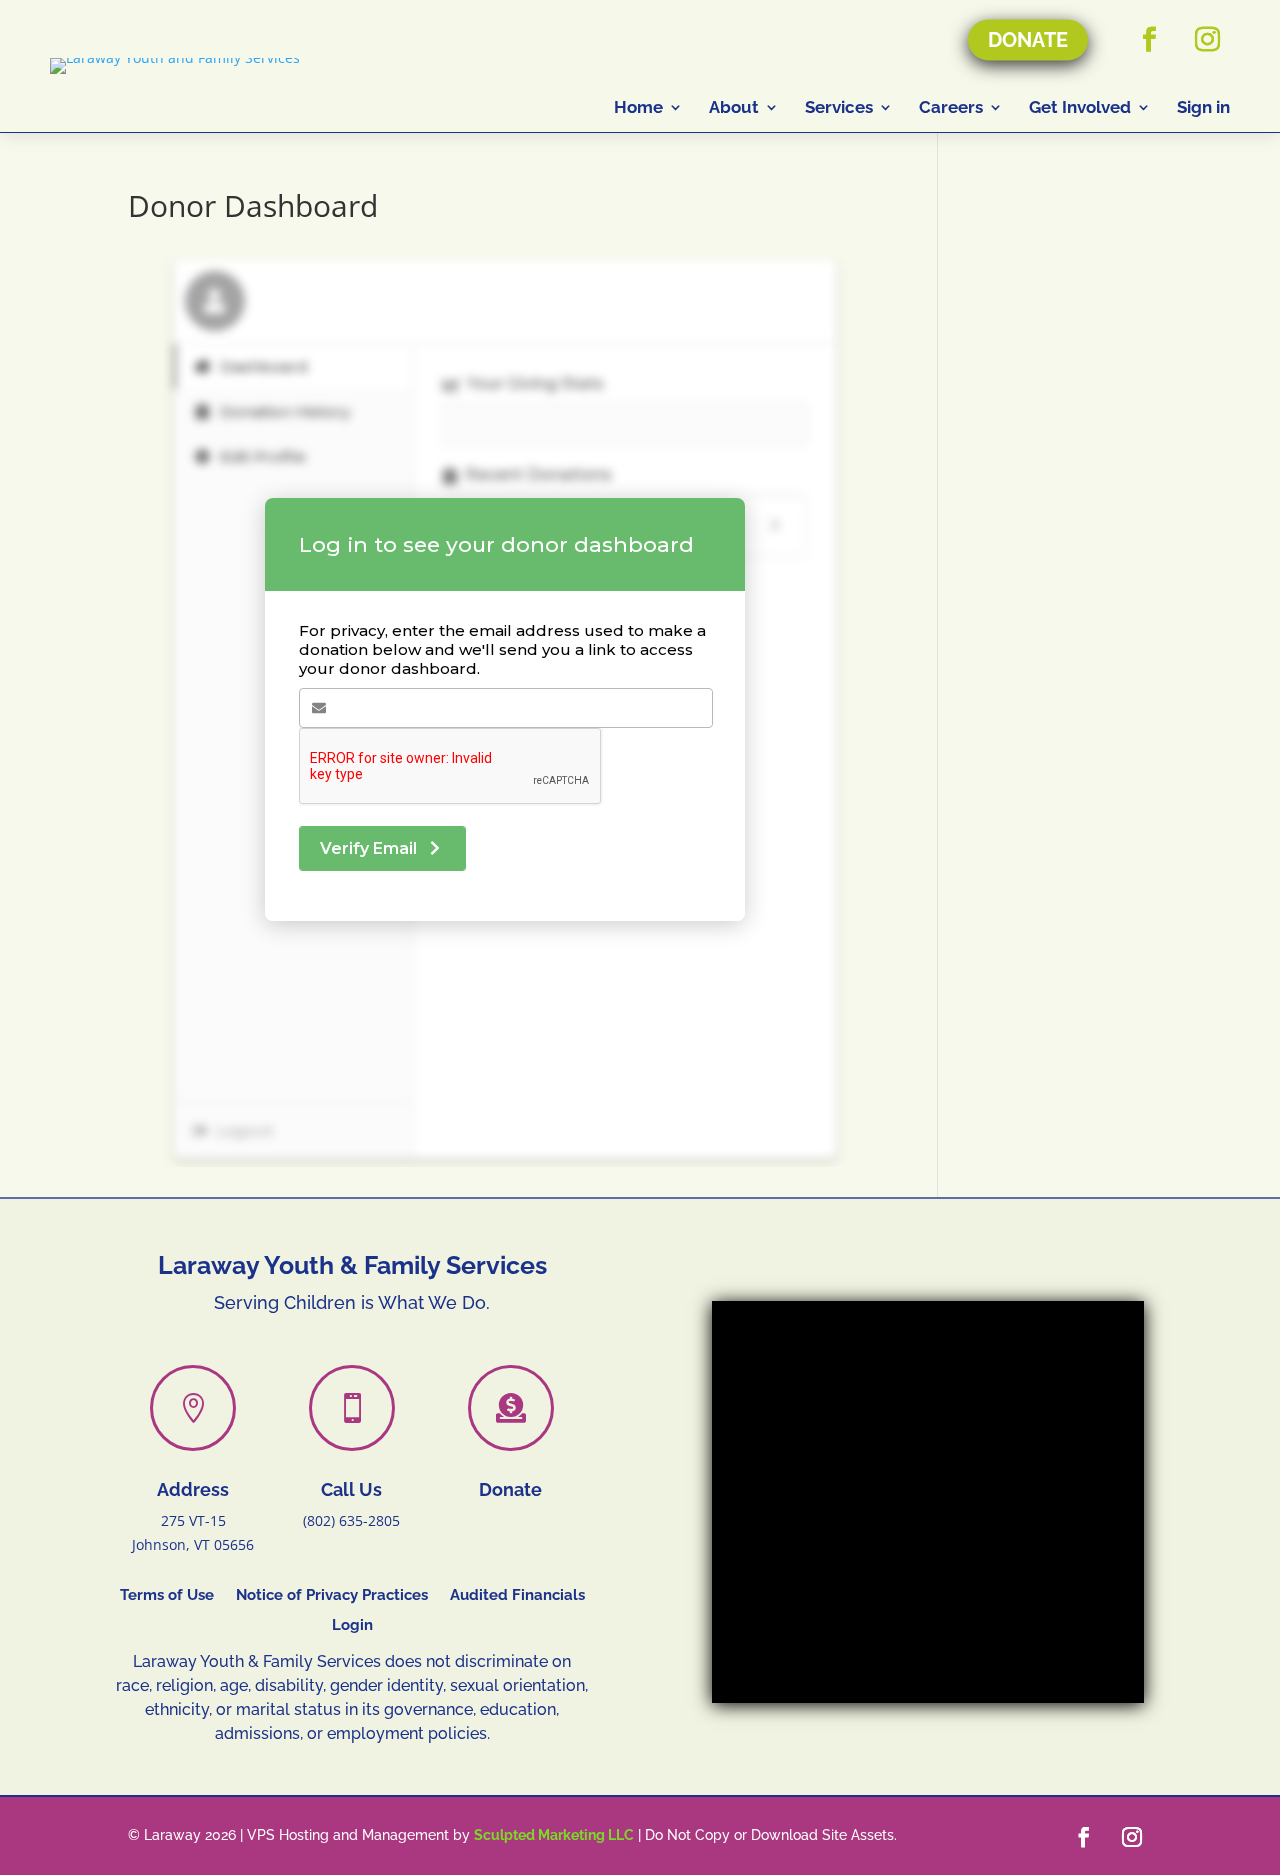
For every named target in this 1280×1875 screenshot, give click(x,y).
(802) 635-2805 (351, 1520)
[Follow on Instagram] (1207, 40)
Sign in (1203, 107)
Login (352, 1626)
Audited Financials (517, 1596)
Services (839, 107)
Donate (1028, 40)
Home (638, 107)
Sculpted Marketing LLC (554, 1835)
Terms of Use (167, 1596)
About (734, 107)
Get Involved (1080, 107)
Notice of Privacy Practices (332, 1596)
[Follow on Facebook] (1149, 40)
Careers (951, 107)
